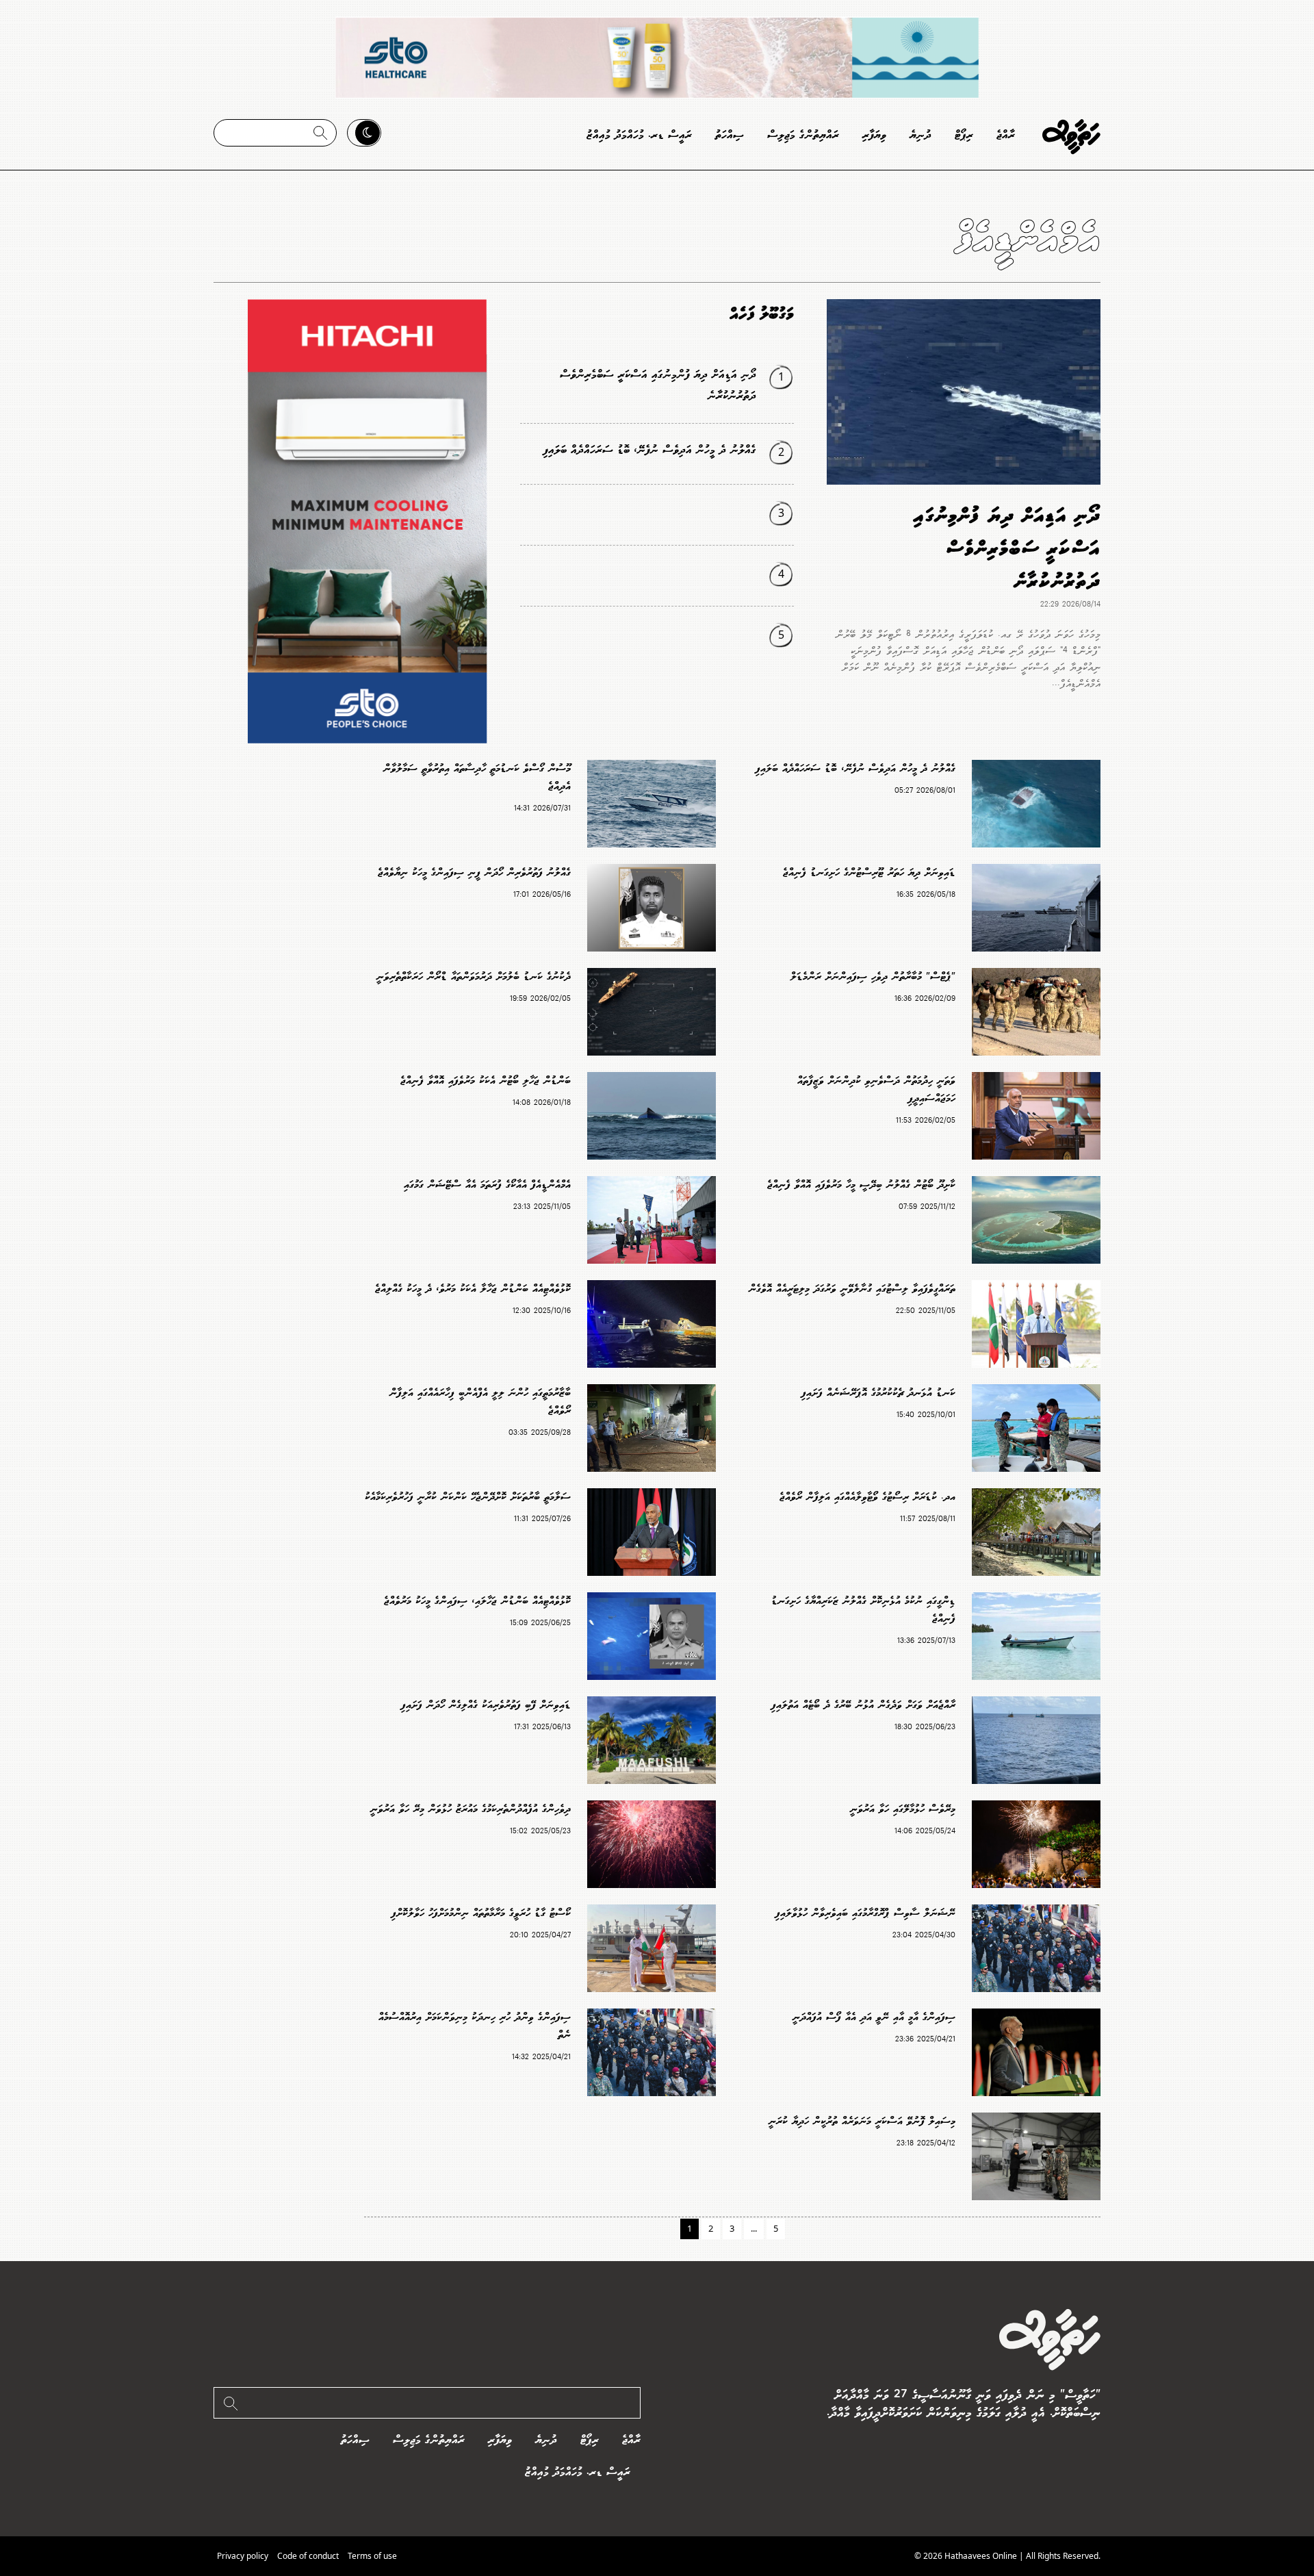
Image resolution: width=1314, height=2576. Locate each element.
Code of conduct (308, 2556)
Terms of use (372, 2556)
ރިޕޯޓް (964, 135)
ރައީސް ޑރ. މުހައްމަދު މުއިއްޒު (639, 135)
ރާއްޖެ (1006, 135)
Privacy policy (243, 2556)
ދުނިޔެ (920, 135)
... (754, 2228)
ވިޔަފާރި (874, 135)
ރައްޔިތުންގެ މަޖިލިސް (803, 135)
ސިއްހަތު (730, 135)
